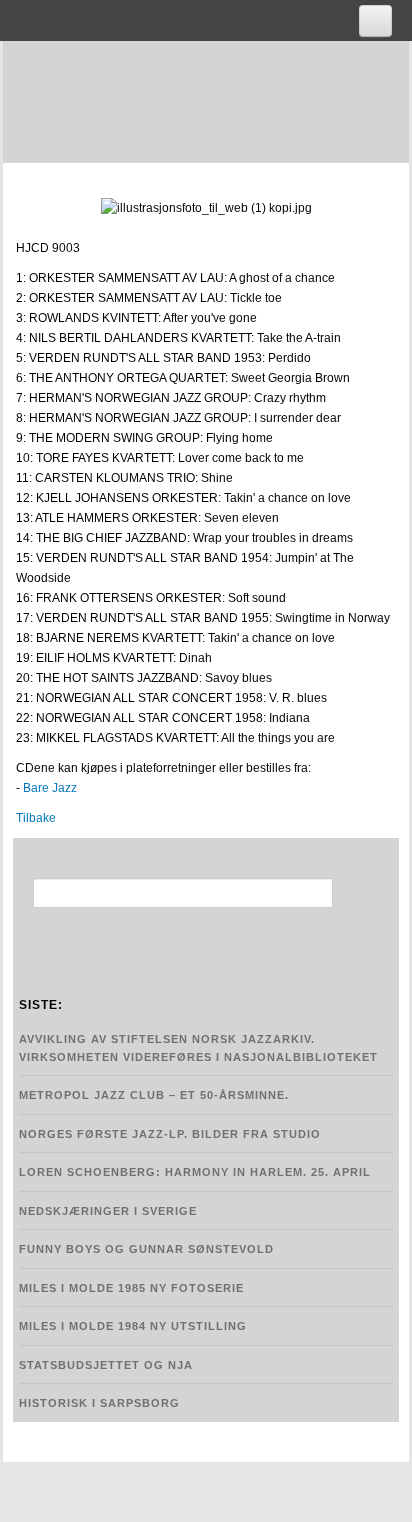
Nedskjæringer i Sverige (108, 1211)
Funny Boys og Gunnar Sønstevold (146, 1249)
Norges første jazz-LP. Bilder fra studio (170, 1134)
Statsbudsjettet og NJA (106, 1365)
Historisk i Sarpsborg (99, 1403)
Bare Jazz (50, 788)
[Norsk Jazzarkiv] (216, 98)
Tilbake (36, 818)
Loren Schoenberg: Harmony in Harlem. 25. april (195, 1172)
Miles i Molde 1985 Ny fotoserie (131, 1288)
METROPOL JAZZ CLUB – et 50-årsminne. (154, 1095)
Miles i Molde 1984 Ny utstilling (133, 1326)
